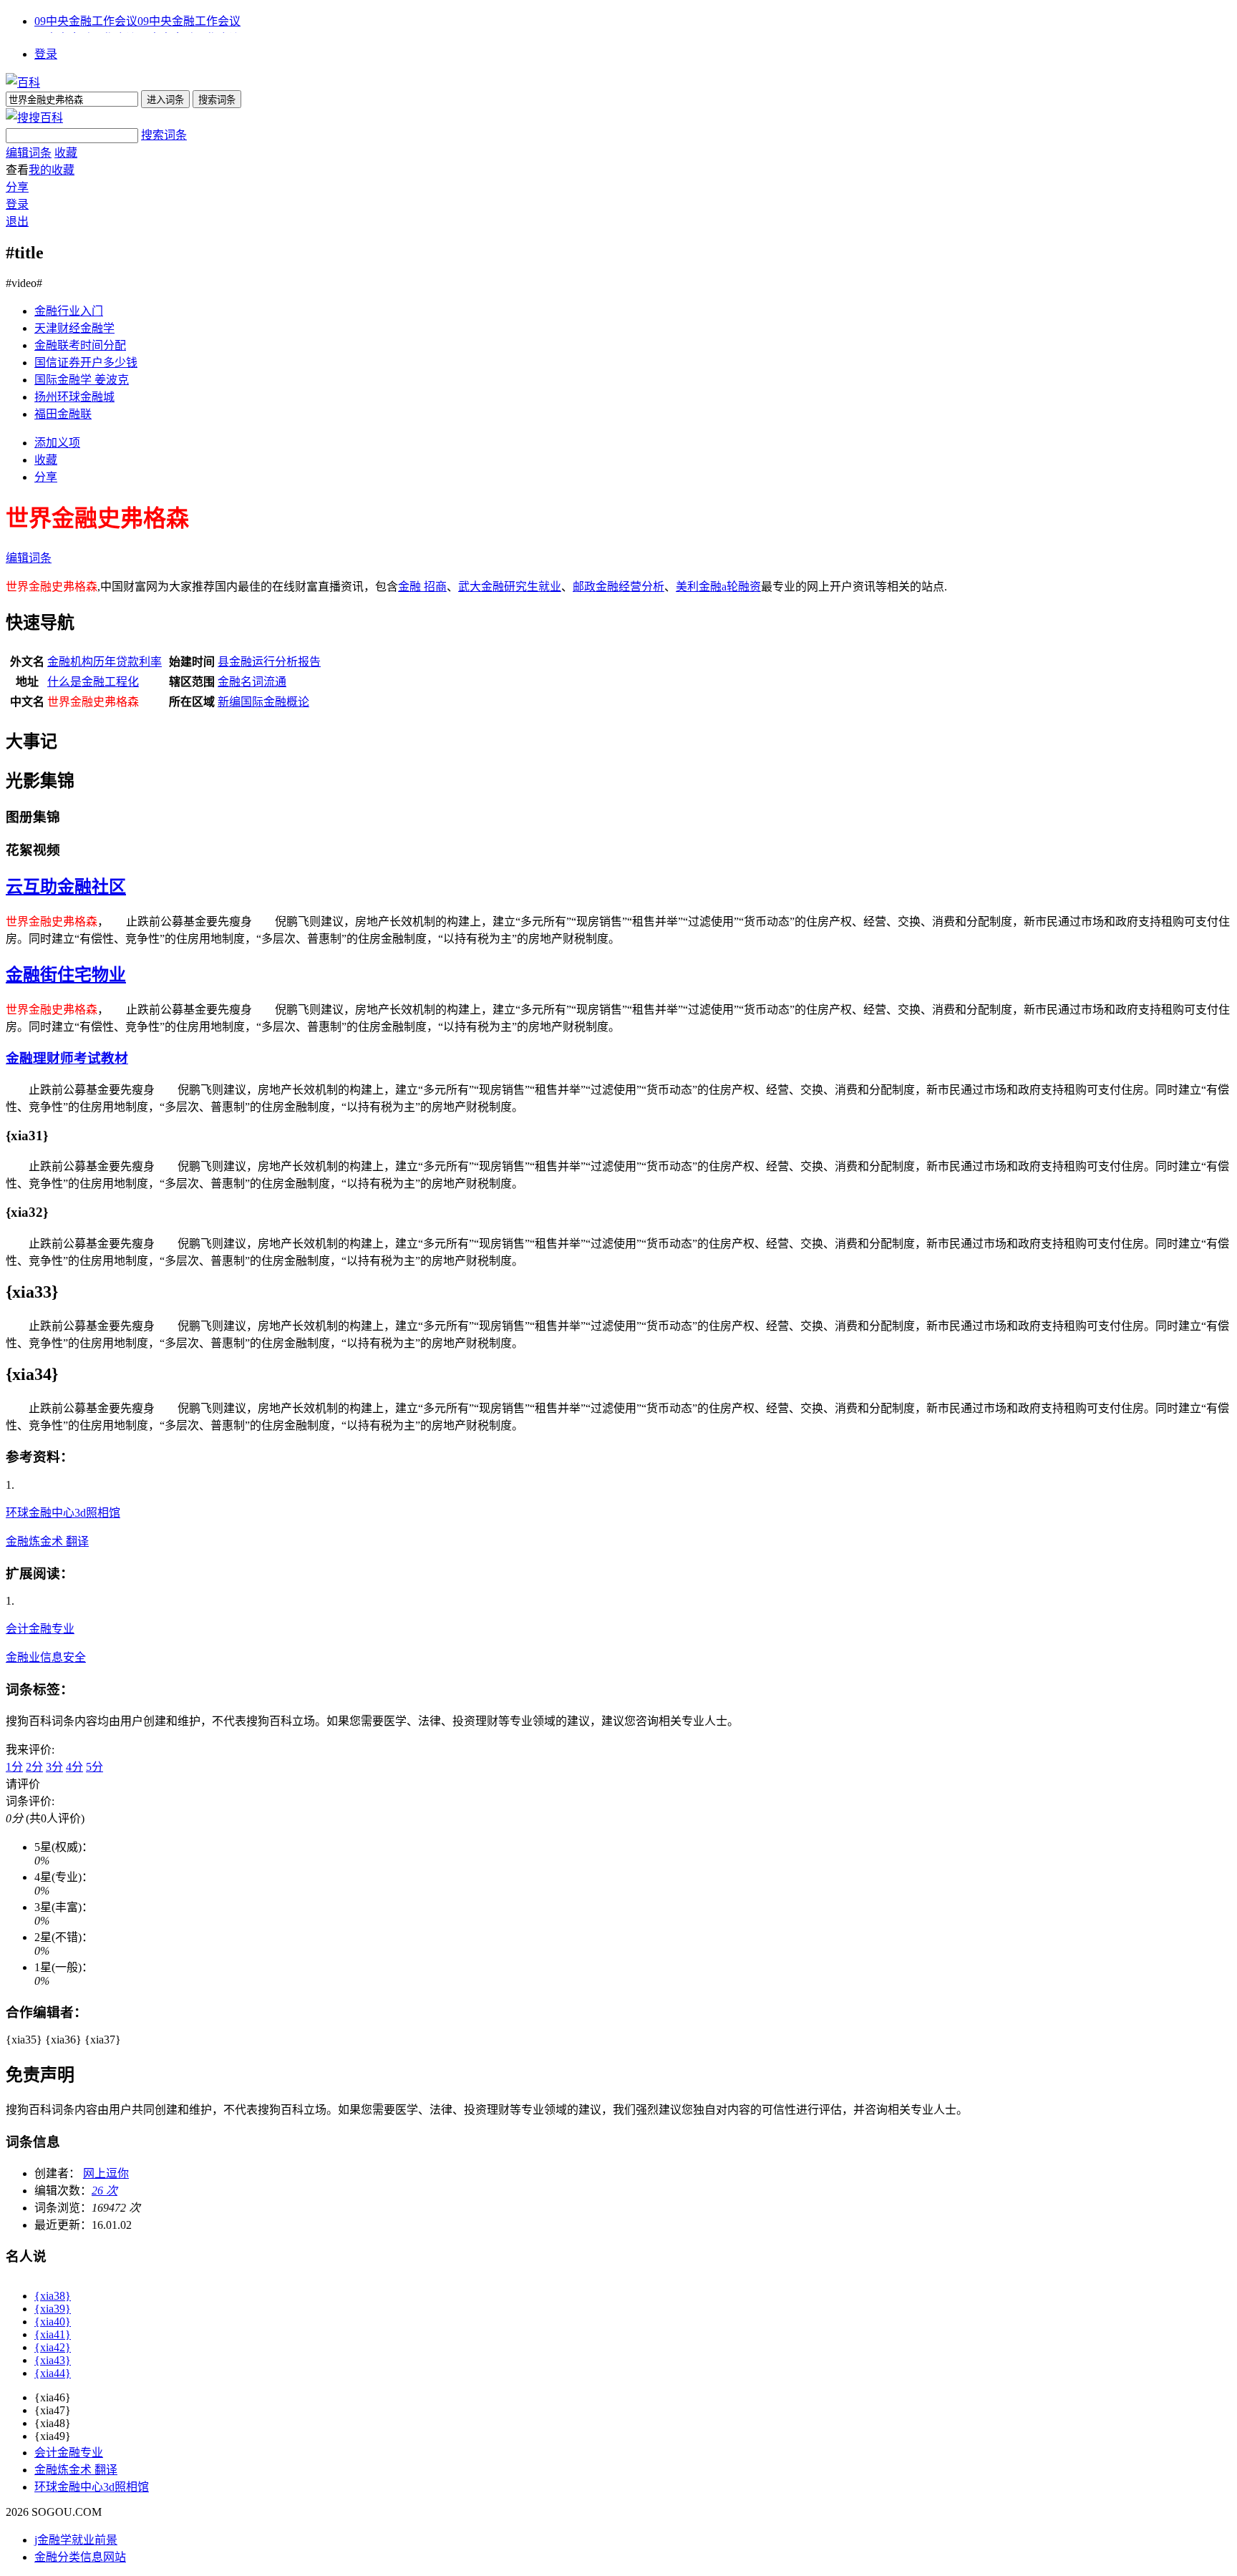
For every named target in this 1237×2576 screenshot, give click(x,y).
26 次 (105, 2191)
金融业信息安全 (46, 1657)
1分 (14, 1767)
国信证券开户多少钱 (86, 363)
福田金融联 (63, 414)
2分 (34, 1767)
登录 (46, 54)
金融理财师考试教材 (67, 1058)
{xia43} (53, 2360)
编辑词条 (29, 153)
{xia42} (53, 2347)
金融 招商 (422, 587)
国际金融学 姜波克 (82, 380)
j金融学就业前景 (76, 2540)
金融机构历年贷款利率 (105, 662)
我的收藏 (52, 170)
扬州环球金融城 (74, 397)
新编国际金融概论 (263, 702)
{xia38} (53, 2296)
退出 (17, 222)
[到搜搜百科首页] (34, 118)
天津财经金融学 (74, 328)
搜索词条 (164, 135)
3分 (54, 1767)
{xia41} (53, 2334)
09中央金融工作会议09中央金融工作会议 (137, 21)
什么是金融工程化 (93, 682)
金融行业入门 (69, 311)
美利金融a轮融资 (718, 587)
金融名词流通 (252, 682)
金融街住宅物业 (66, 975)
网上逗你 (106, 2173)
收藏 (66, 153)
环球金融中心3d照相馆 (63, 1513)
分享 (17, 187)
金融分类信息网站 (80, 2557)
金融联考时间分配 (80, 345)
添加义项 (57, 443)
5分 (94, 1767)
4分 (74, 1767)
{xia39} (53, 2309)
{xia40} (53, 2322)
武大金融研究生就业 (510, 587)
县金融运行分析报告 (269, 662)
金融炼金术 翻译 (47, 1541)
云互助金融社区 (66, 887)
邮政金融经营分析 (618, 587)
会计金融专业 (40, 1629)
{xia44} (53, 2373)
